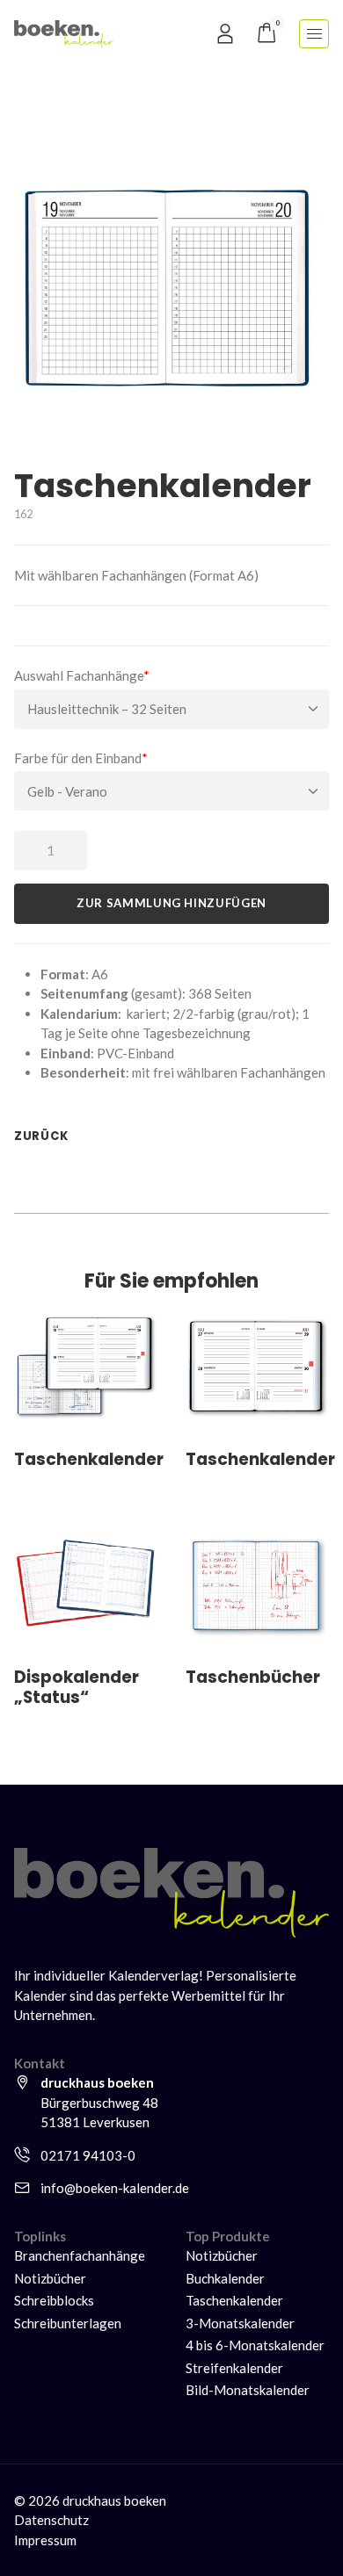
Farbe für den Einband (81, 758)
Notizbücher (50, 2278)
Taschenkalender (89, 1459)
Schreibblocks (54, 2300)
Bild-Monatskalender (248, 2390)
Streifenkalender (234, 2368)
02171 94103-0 (88, 2155)
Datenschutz (51, 2520)
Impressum (45, 2540)
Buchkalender (225, 2278)
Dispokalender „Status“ (77, 1687)
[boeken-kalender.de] (64, 32)
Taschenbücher (253, 1677)
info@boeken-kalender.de (115, 2188)
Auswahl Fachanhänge (82, 675)
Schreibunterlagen (68, 2323)
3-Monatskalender (240, 2323)
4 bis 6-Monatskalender (255, 2345)
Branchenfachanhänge (80, 2255)
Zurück (41, 1136)
